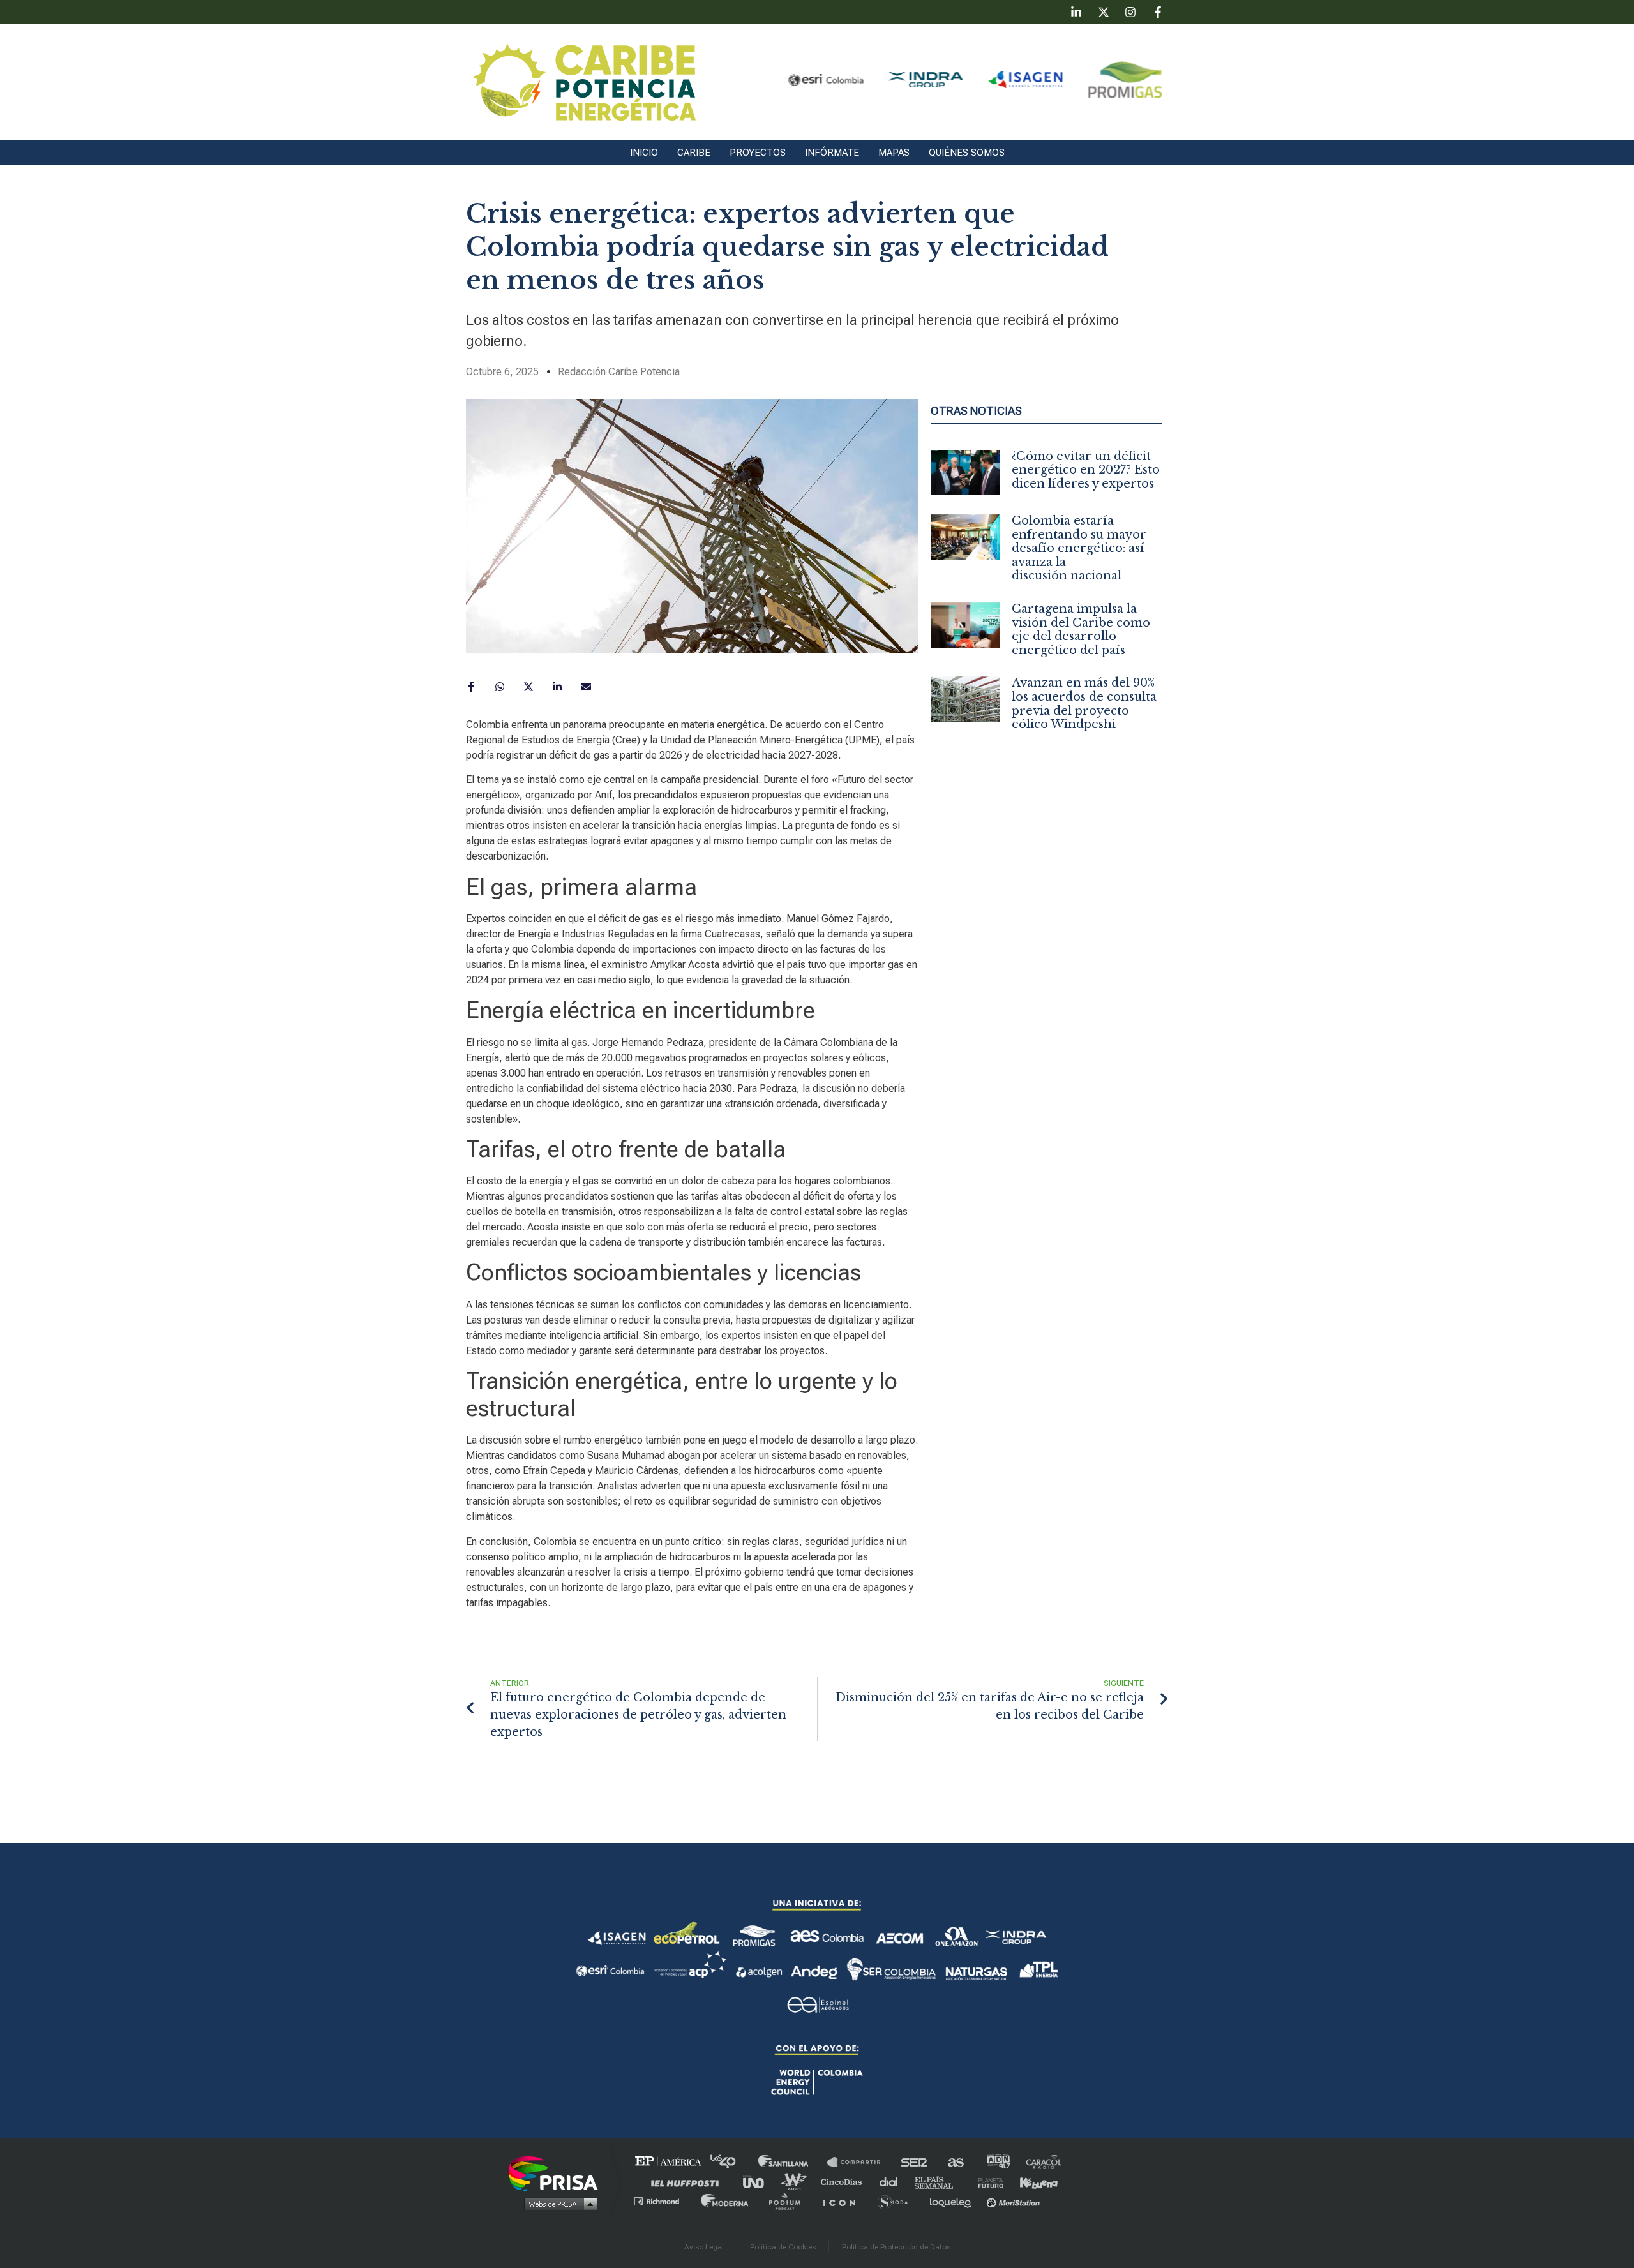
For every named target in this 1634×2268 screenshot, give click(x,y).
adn (997, 2162)
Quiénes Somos (967, 153)
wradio (796, 2182)
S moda (897, 2201)
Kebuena (1033, 2182)
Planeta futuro (987, 2182)
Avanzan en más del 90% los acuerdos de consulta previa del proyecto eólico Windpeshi (1084, 704)
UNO (759, 2182)
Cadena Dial (893, 2182)
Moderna (726, 2201)
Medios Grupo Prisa (558, 2204)
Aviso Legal (704, 2247)
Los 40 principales (732, 2162)
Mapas (894, 153)
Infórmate (832, 153)
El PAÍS (671, 2162)
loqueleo (954, 2201)
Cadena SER (915, 2162)
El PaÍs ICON (844, 2201)
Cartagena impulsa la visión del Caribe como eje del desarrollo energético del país (1081, 630)
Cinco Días (844, 2182)
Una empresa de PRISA (558, 2173)
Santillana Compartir (860, 2162)
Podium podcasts (789, 2201)
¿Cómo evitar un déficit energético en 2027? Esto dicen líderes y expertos (1086, 470)
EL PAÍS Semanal (940, 2182)
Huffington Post (688, 2182)
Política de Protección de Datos (896, 2247)
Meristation (1015, 2201)
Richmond (663, 2201)
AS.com (955, 2162)
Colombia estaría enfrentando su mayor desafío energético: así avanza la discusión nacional (1079, 548)
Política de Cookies (783, 2247)
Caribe (694, 153)
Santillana (792, 2162)
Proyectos (758, 153)
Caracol (1044, 2162)
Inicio (644, 153)
